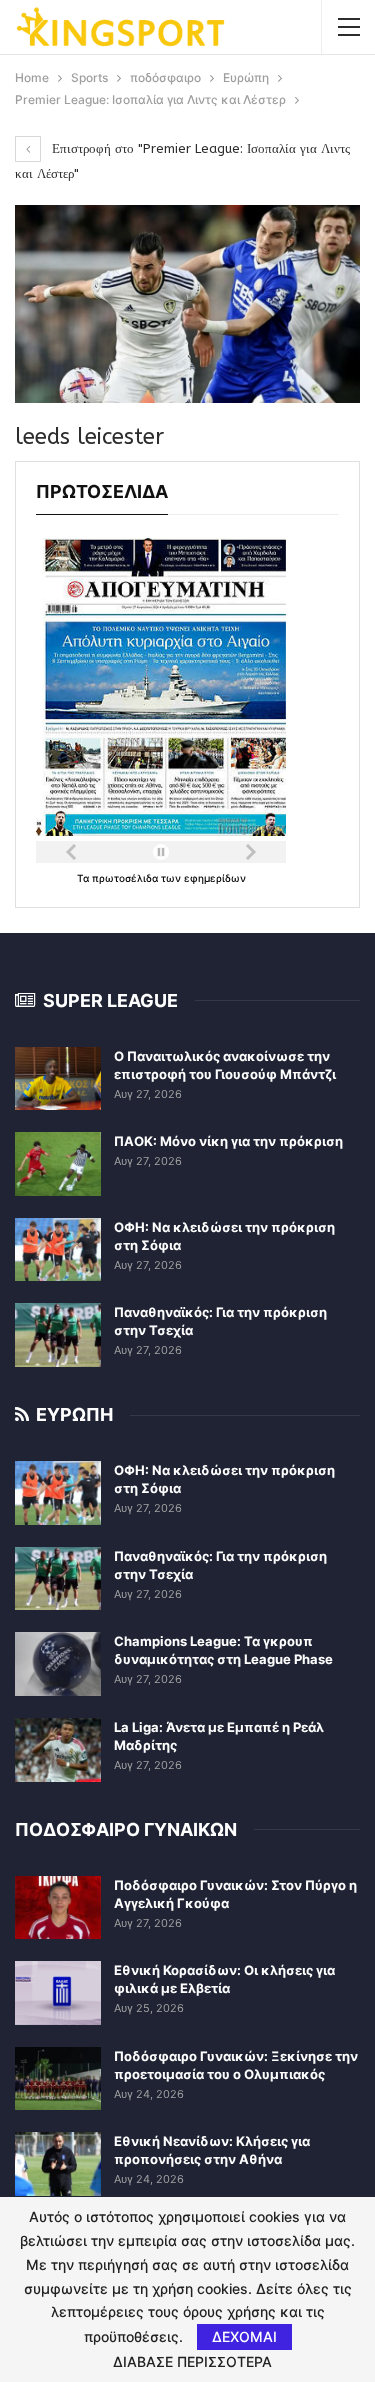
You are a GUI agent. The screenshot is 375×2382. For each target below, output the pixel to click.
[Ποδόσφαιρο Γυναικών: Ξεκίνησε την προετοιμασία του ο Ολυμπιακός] (58, 2079)
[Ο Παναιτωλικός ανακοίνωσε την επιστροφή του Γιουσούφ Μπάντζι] (58, 1079)
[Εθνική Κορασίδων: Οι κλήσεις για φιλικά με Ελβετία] (58, 1993)
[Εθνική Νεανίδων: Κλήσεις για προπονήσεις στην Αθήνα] (58, 2164)
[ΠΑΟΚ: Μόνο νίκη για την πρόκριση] (58, 1164)
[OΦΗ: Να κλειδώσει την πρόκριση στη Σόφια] (58, 1250)
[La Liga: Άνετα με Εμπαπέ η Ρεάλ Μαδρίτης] (58, 1750)
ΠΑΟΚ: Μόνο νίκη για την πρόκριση (228, 1141)
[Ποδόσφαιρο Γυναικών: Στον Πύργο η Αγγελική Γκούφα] (58, 1908)
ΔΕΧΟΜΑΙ (244, 2336)
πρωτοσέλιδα (126, 878)
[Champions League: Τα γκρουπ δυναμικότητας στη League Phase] (58, 1664)
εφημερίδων (215, 878)
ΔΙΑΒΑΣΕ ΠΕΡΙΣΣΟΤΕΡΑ (192, 2362)
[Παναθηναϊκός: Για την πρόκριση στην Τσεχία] (58, 1335)
